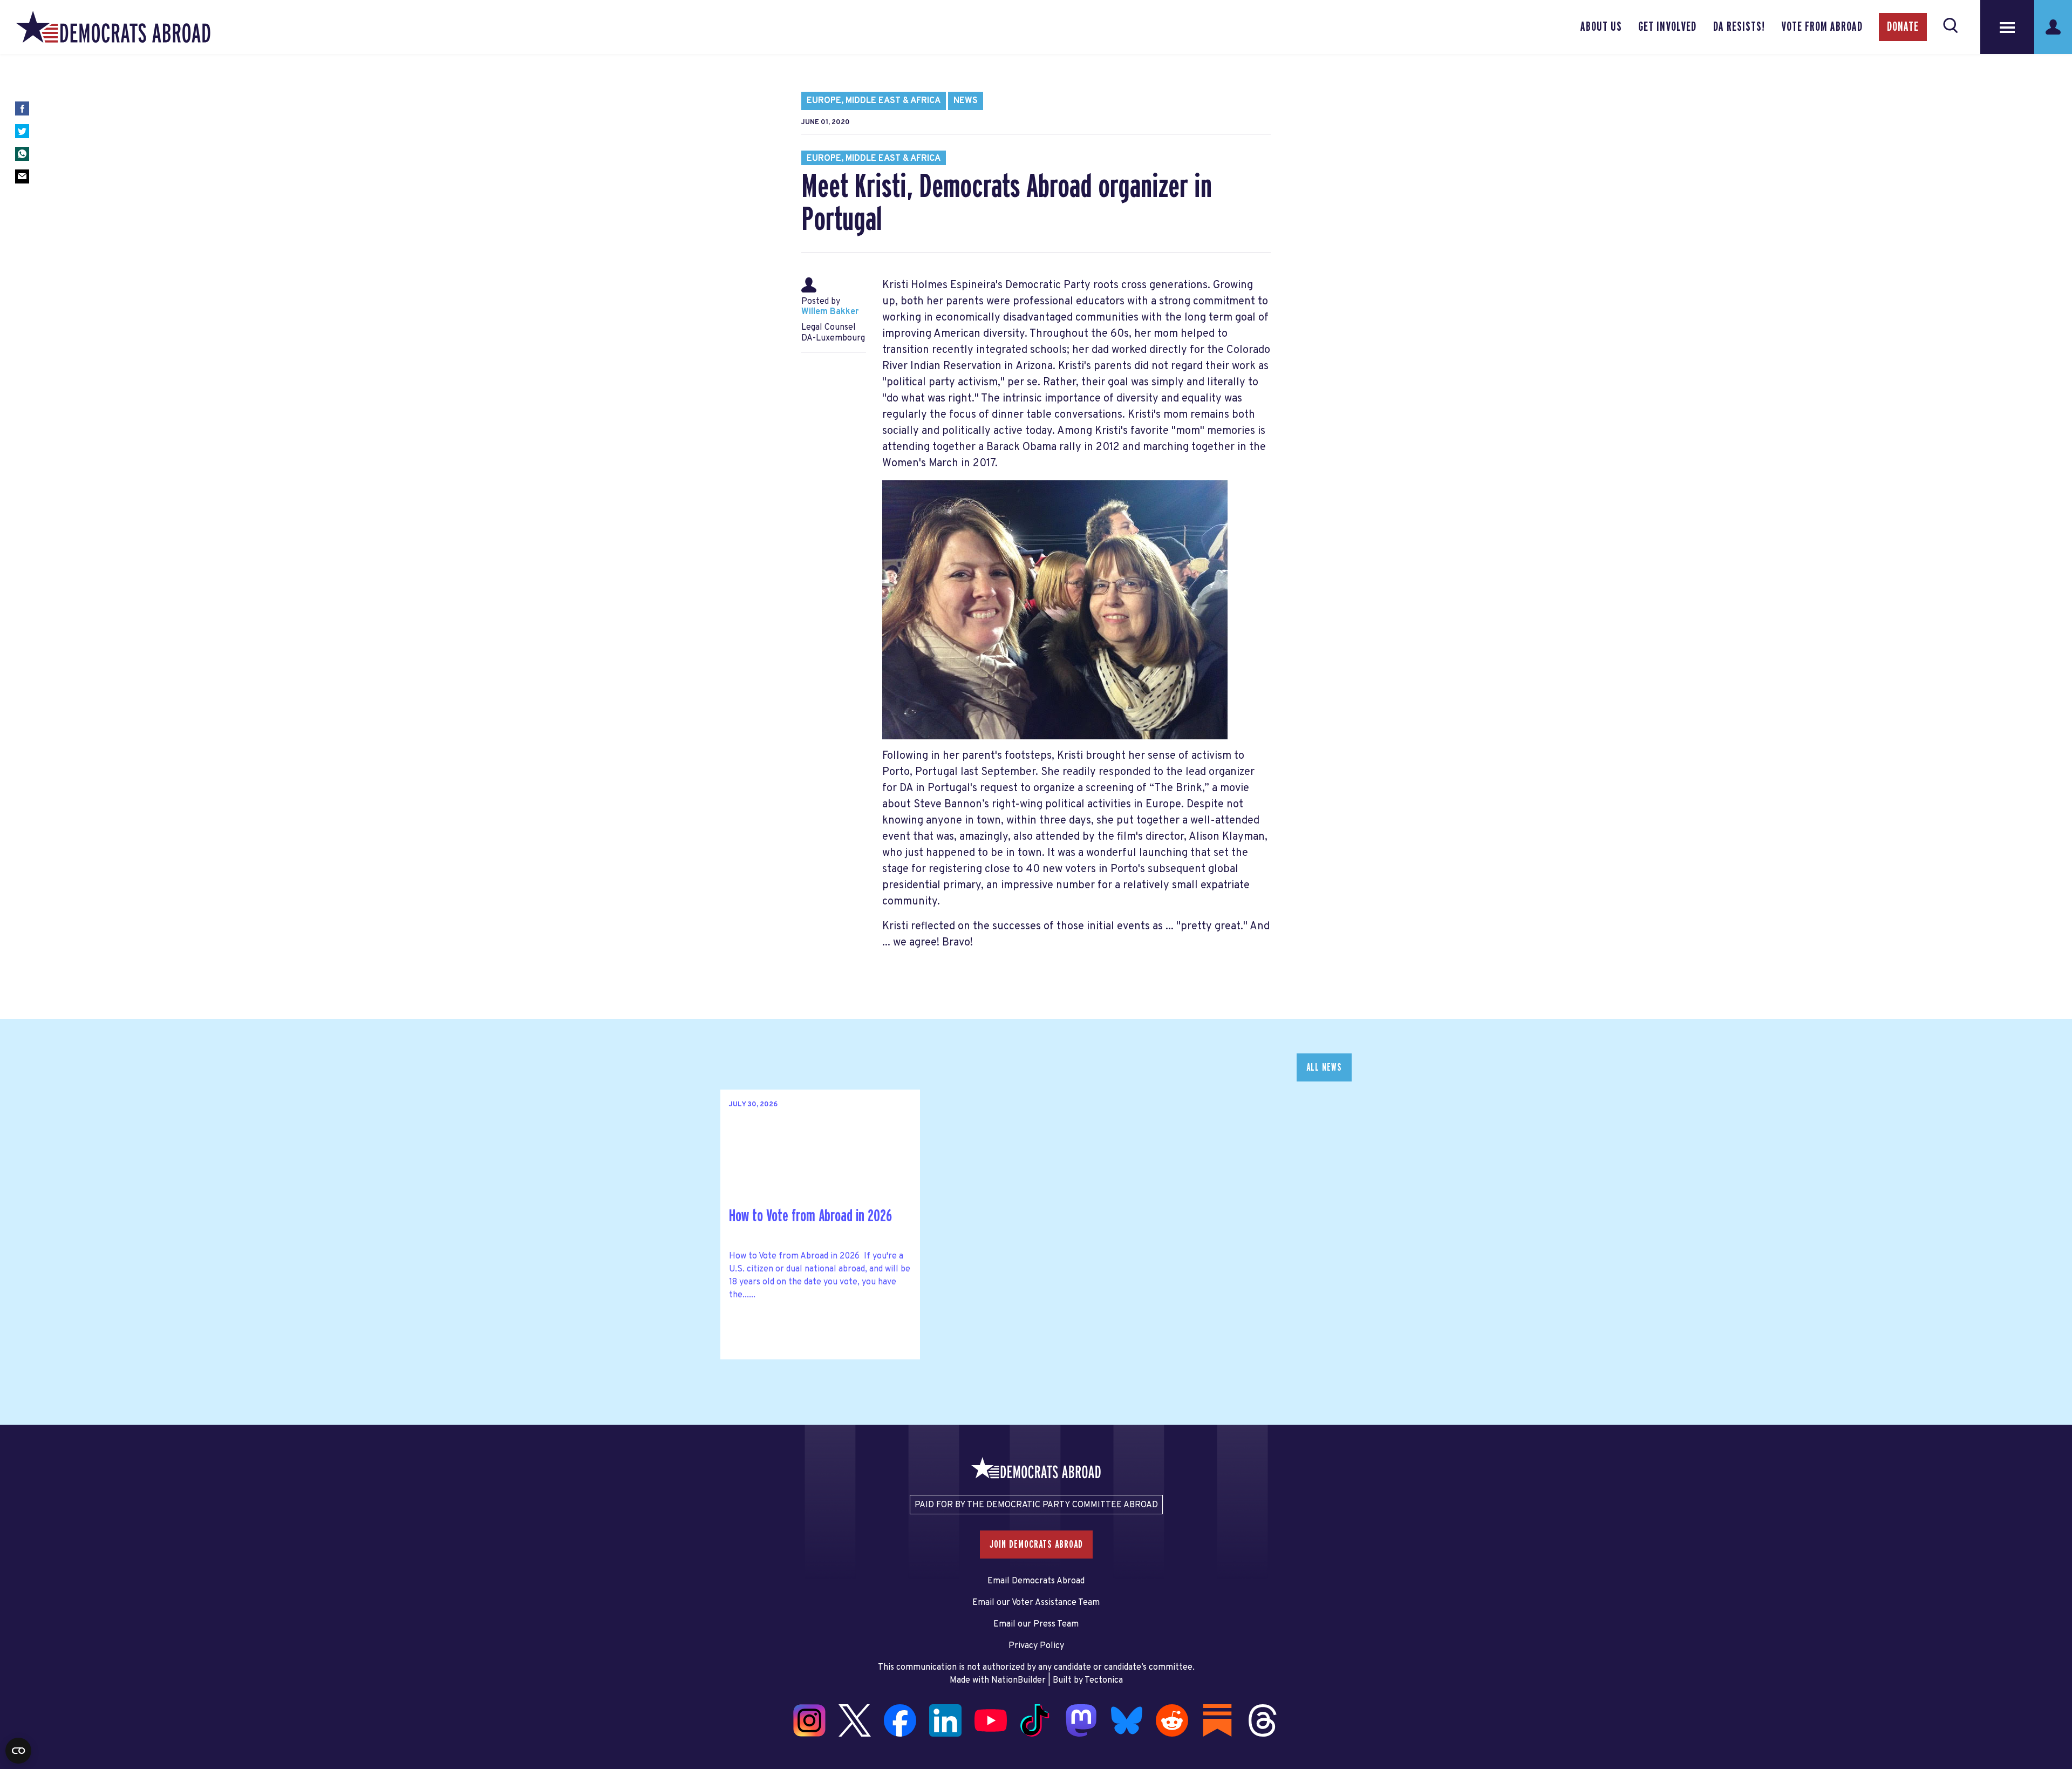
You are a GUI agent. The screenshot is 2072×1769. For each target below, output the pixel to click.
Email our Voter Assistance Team (1036, 1603)
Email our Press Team (1036, 1624)
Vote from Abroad (1822, 27)
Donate (1903, 27)
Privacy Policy (1036, 1646)
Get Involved (1667, 27)
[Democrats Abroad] (113, 27)
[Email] (22, 176)
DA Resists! (1739, 27)
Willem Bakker (830, 312)
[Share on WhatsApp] (22, 154)
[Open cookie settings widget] (18, 1751)
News (966, 101)
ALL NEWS (1324, 1067)
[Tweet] (22, 131)
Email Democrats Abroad (1036, 1581)
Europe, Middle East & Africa (874, 101)
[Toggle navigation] (2007, 27)
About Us (1601, 27)
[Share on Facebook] (22, 108)
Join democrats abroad (1036, 1545)
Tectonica (1104, 1680)
